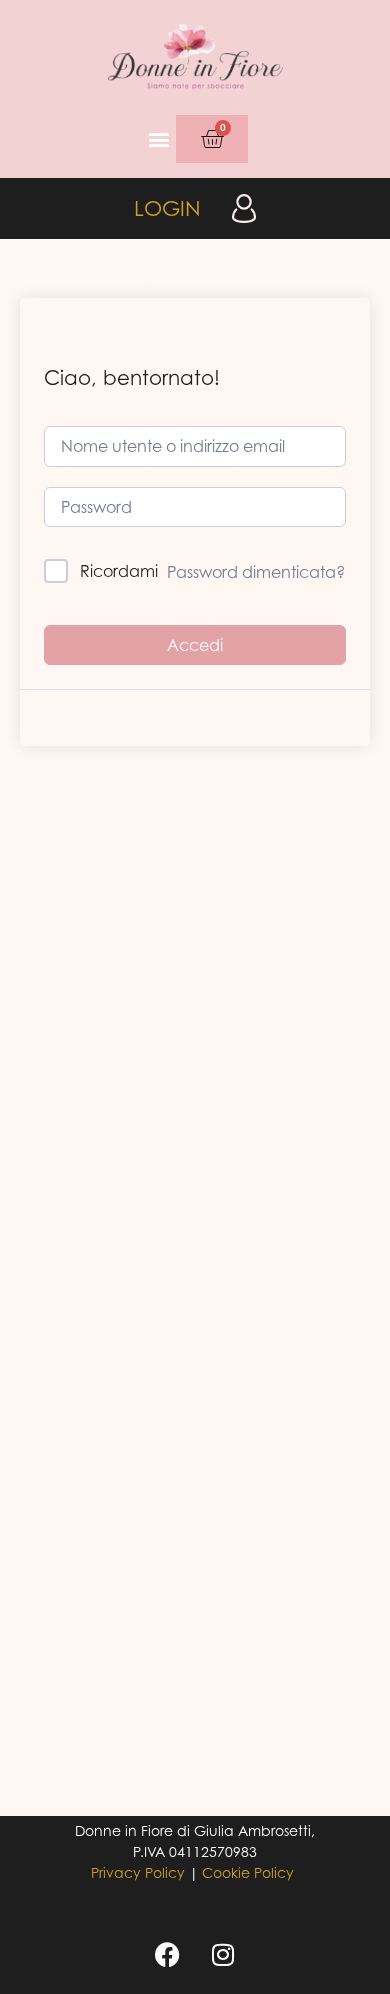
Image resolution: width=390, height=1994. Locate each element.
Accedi (195, 645)
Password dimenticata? (256, 572)
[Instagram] (223, 1954)
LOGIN (167, 208)
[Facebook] (168, 1954)
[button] (159, 139)
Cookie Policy (248, 1872)
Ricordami (119, 571)
